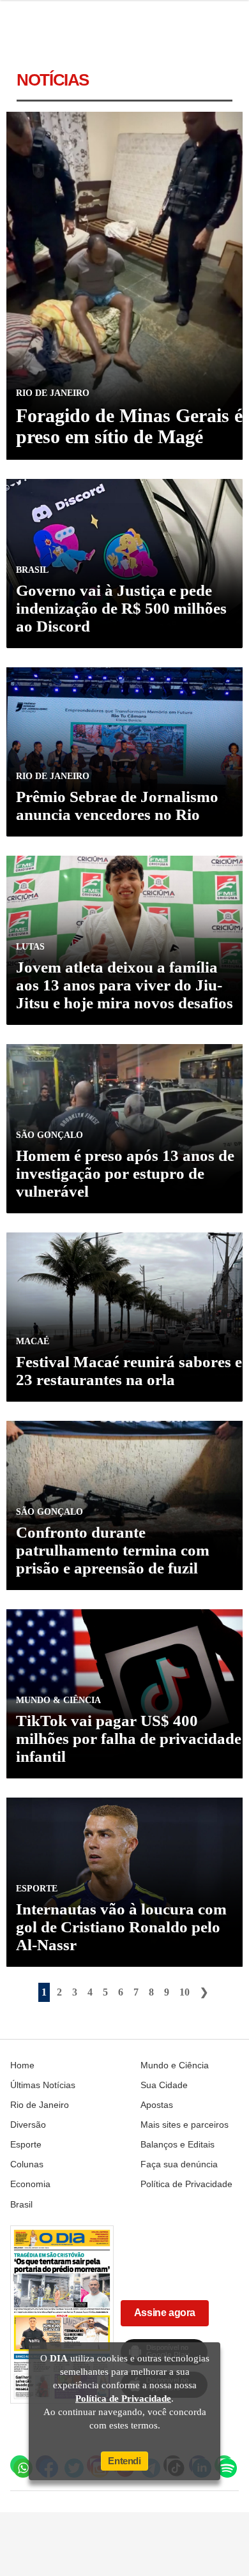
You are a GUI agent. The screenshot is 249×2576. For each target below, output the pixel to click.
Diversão (28, 2125)
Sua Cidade (164, 2085)
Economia (30, 2184)
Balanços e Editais (177, 2144)
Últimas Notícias (43, 2085)
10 (185, 1992)
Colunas (27, 2164)
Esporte (26, 2144)
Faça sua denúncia (179, 2164)
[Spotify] (224, 2465)
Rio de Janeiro (40, 2105)
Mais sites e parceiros (185, 2125)
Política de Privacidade (186, 2184)
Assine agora (165, 2313)
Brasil (21, 2204)
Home (22, 2065)
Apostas (157, 2105)
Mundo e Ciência (175, 2065)
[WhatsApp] (20, 2465)
